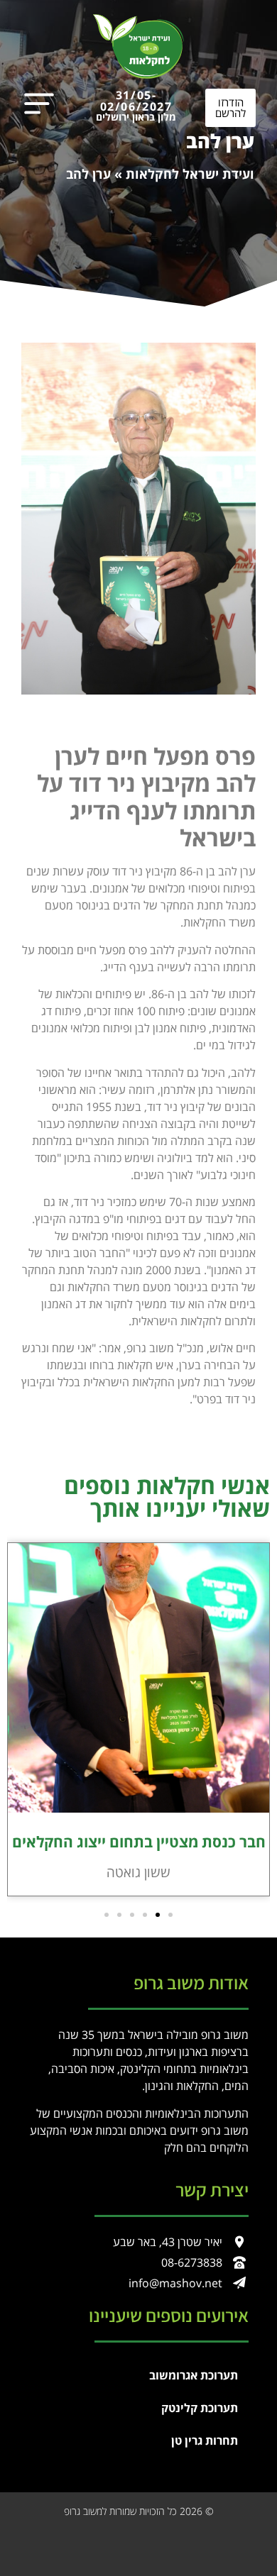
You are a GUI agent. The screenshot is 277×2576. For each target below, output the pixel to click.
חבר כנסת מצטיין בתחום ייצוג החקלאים (139, 1842)
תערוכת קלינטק (200, 2408)
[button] (170, 1915)
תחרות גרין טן (205, 2440)
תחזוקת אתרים (235, 2539)
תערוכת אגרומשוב (194, 2375)
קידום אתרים (183, 2539)
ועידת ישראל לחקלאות (190, 174)
